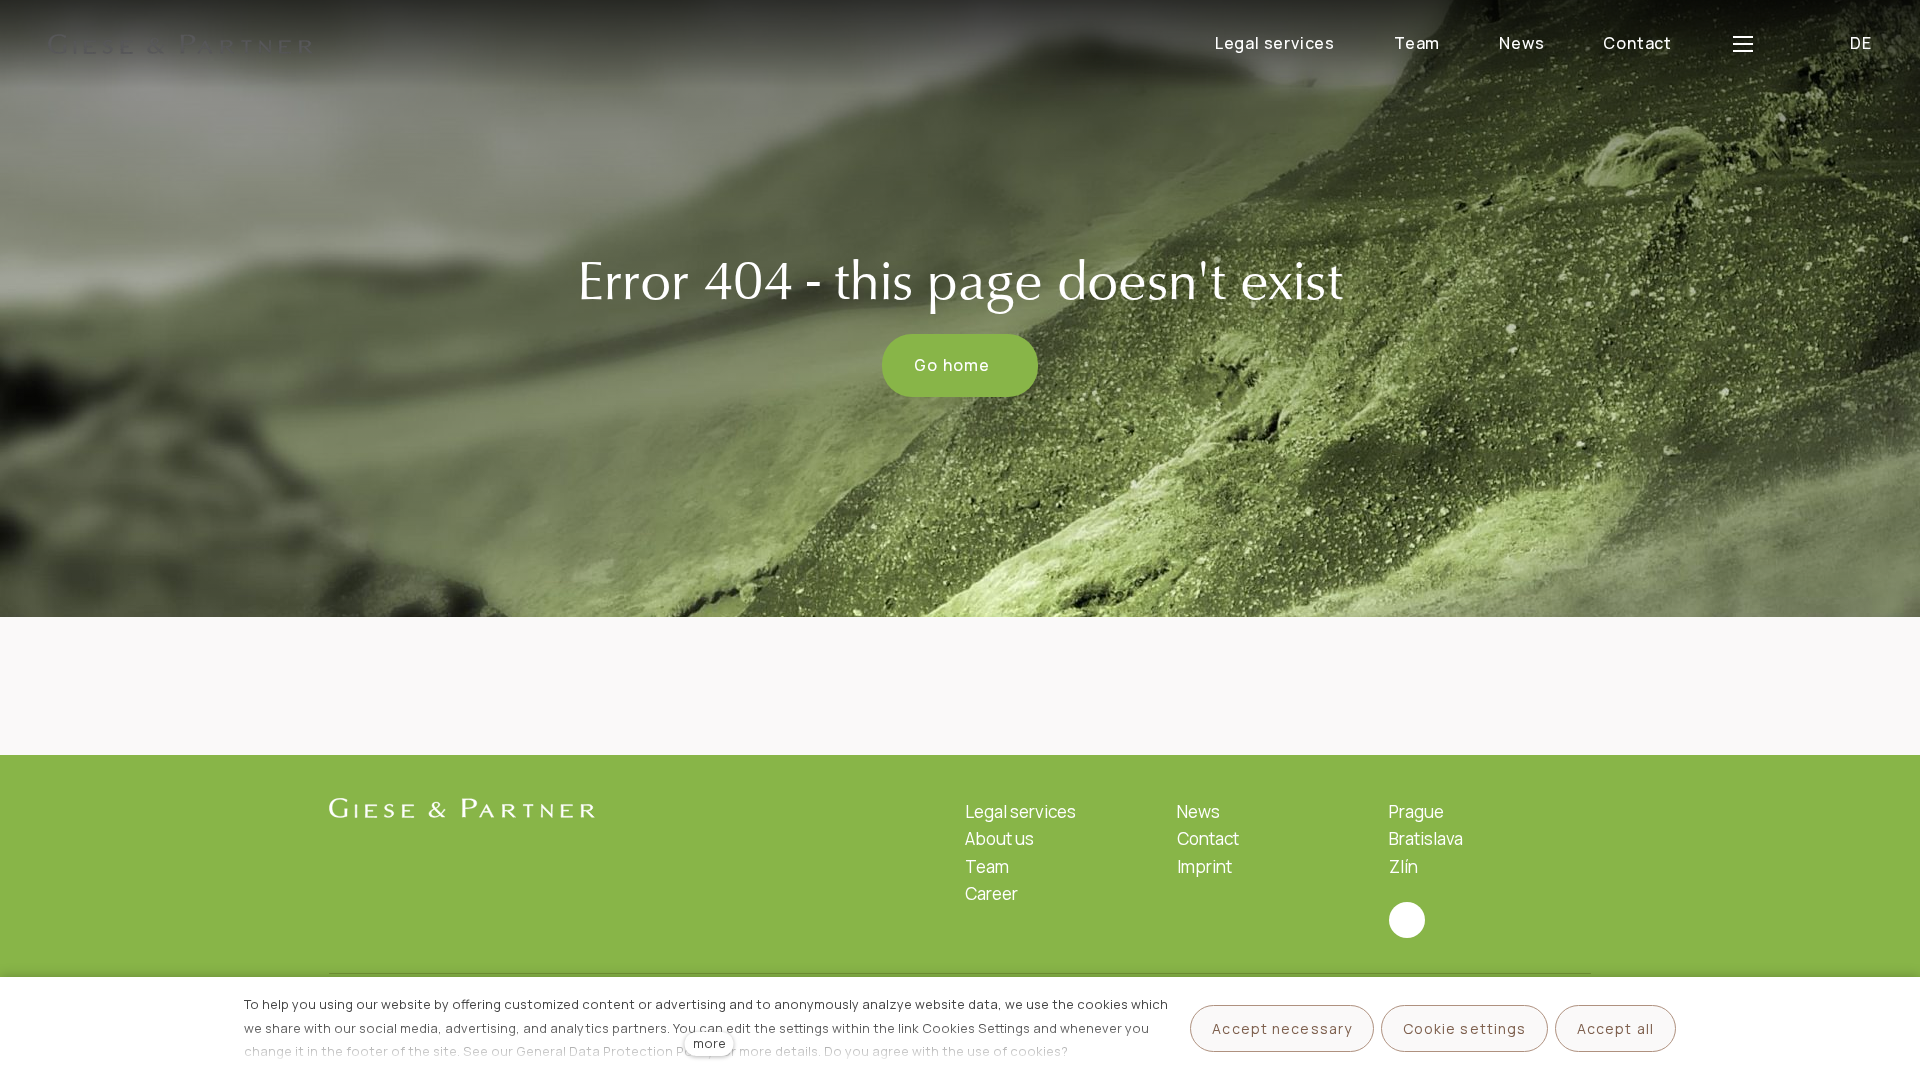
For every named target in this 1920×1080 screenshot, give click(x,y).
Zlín (1403, 866)
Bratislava (1426, 838)
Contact (1208, 838)
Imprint (1204, 866)
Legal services (1020, 811)
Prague (1416, 811)
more (709, 1043)
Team (987, 866)
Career (991, 893)
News (1198, 811)
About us (999, 838)
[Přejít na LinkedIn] (1407, 920)
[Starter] (181, 44)
